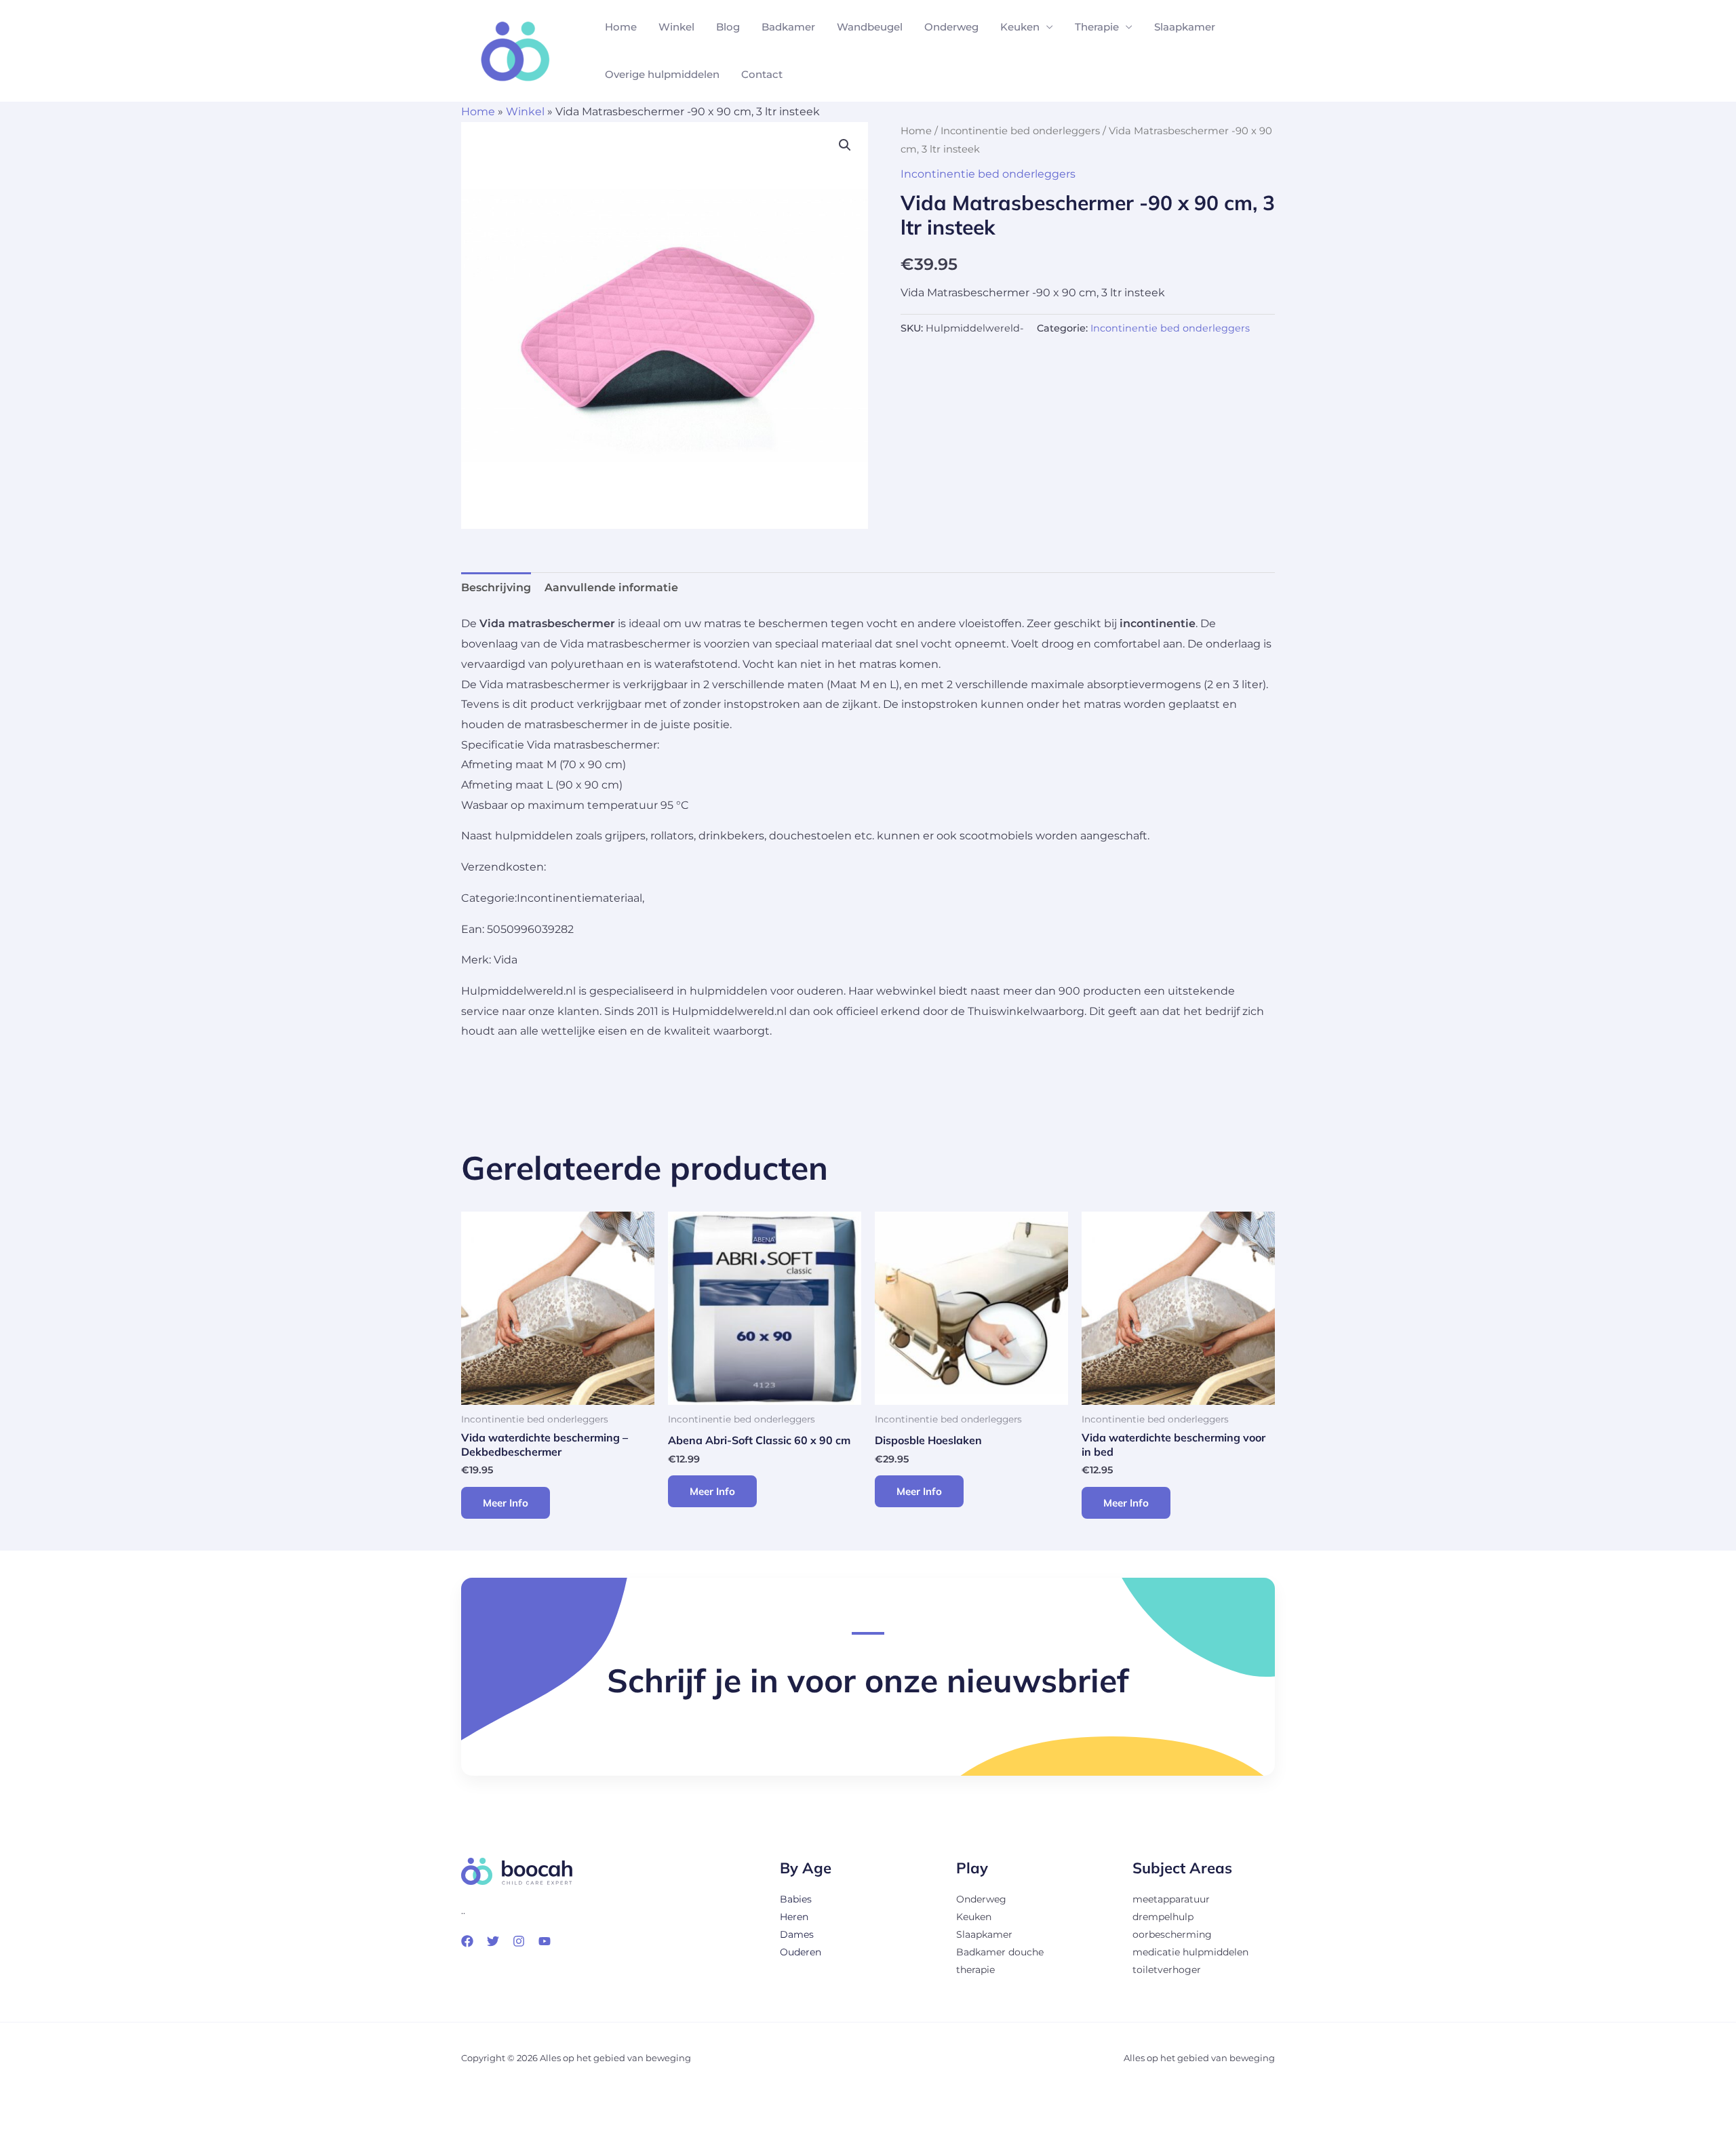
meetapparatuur (1171, 1899)
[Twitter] (493, 1941)
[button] (845, 145)
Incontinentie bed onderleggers (1020, 131)
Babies (796, 1899)
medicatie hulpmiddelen (1190, 1952)
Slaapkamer (1185, 27)
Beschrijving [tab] (496, 587)
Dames (797, 1934)
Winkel (676, 27)
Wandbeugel (870, 27)
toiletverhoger (1167, 1970)
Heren (794, 1917)
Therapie (1097, 27)
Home (621, 27)
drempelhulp (1163, 1917)
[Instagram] (519, 1941)
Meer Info (506, 1503)
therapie (975, 1970)
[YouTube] (545, 1941)
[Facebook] (467, 1941)
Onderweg (951, 27)
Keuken (1020, 27)
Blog (728, 27)
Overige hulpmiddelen (662, 74)
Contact (762, 74)
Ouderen (801, 1952)
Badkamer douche (1000, 1952)
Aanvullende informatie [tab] (611, 587)
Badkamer (788, 27)
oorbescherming (1172, 1934)
